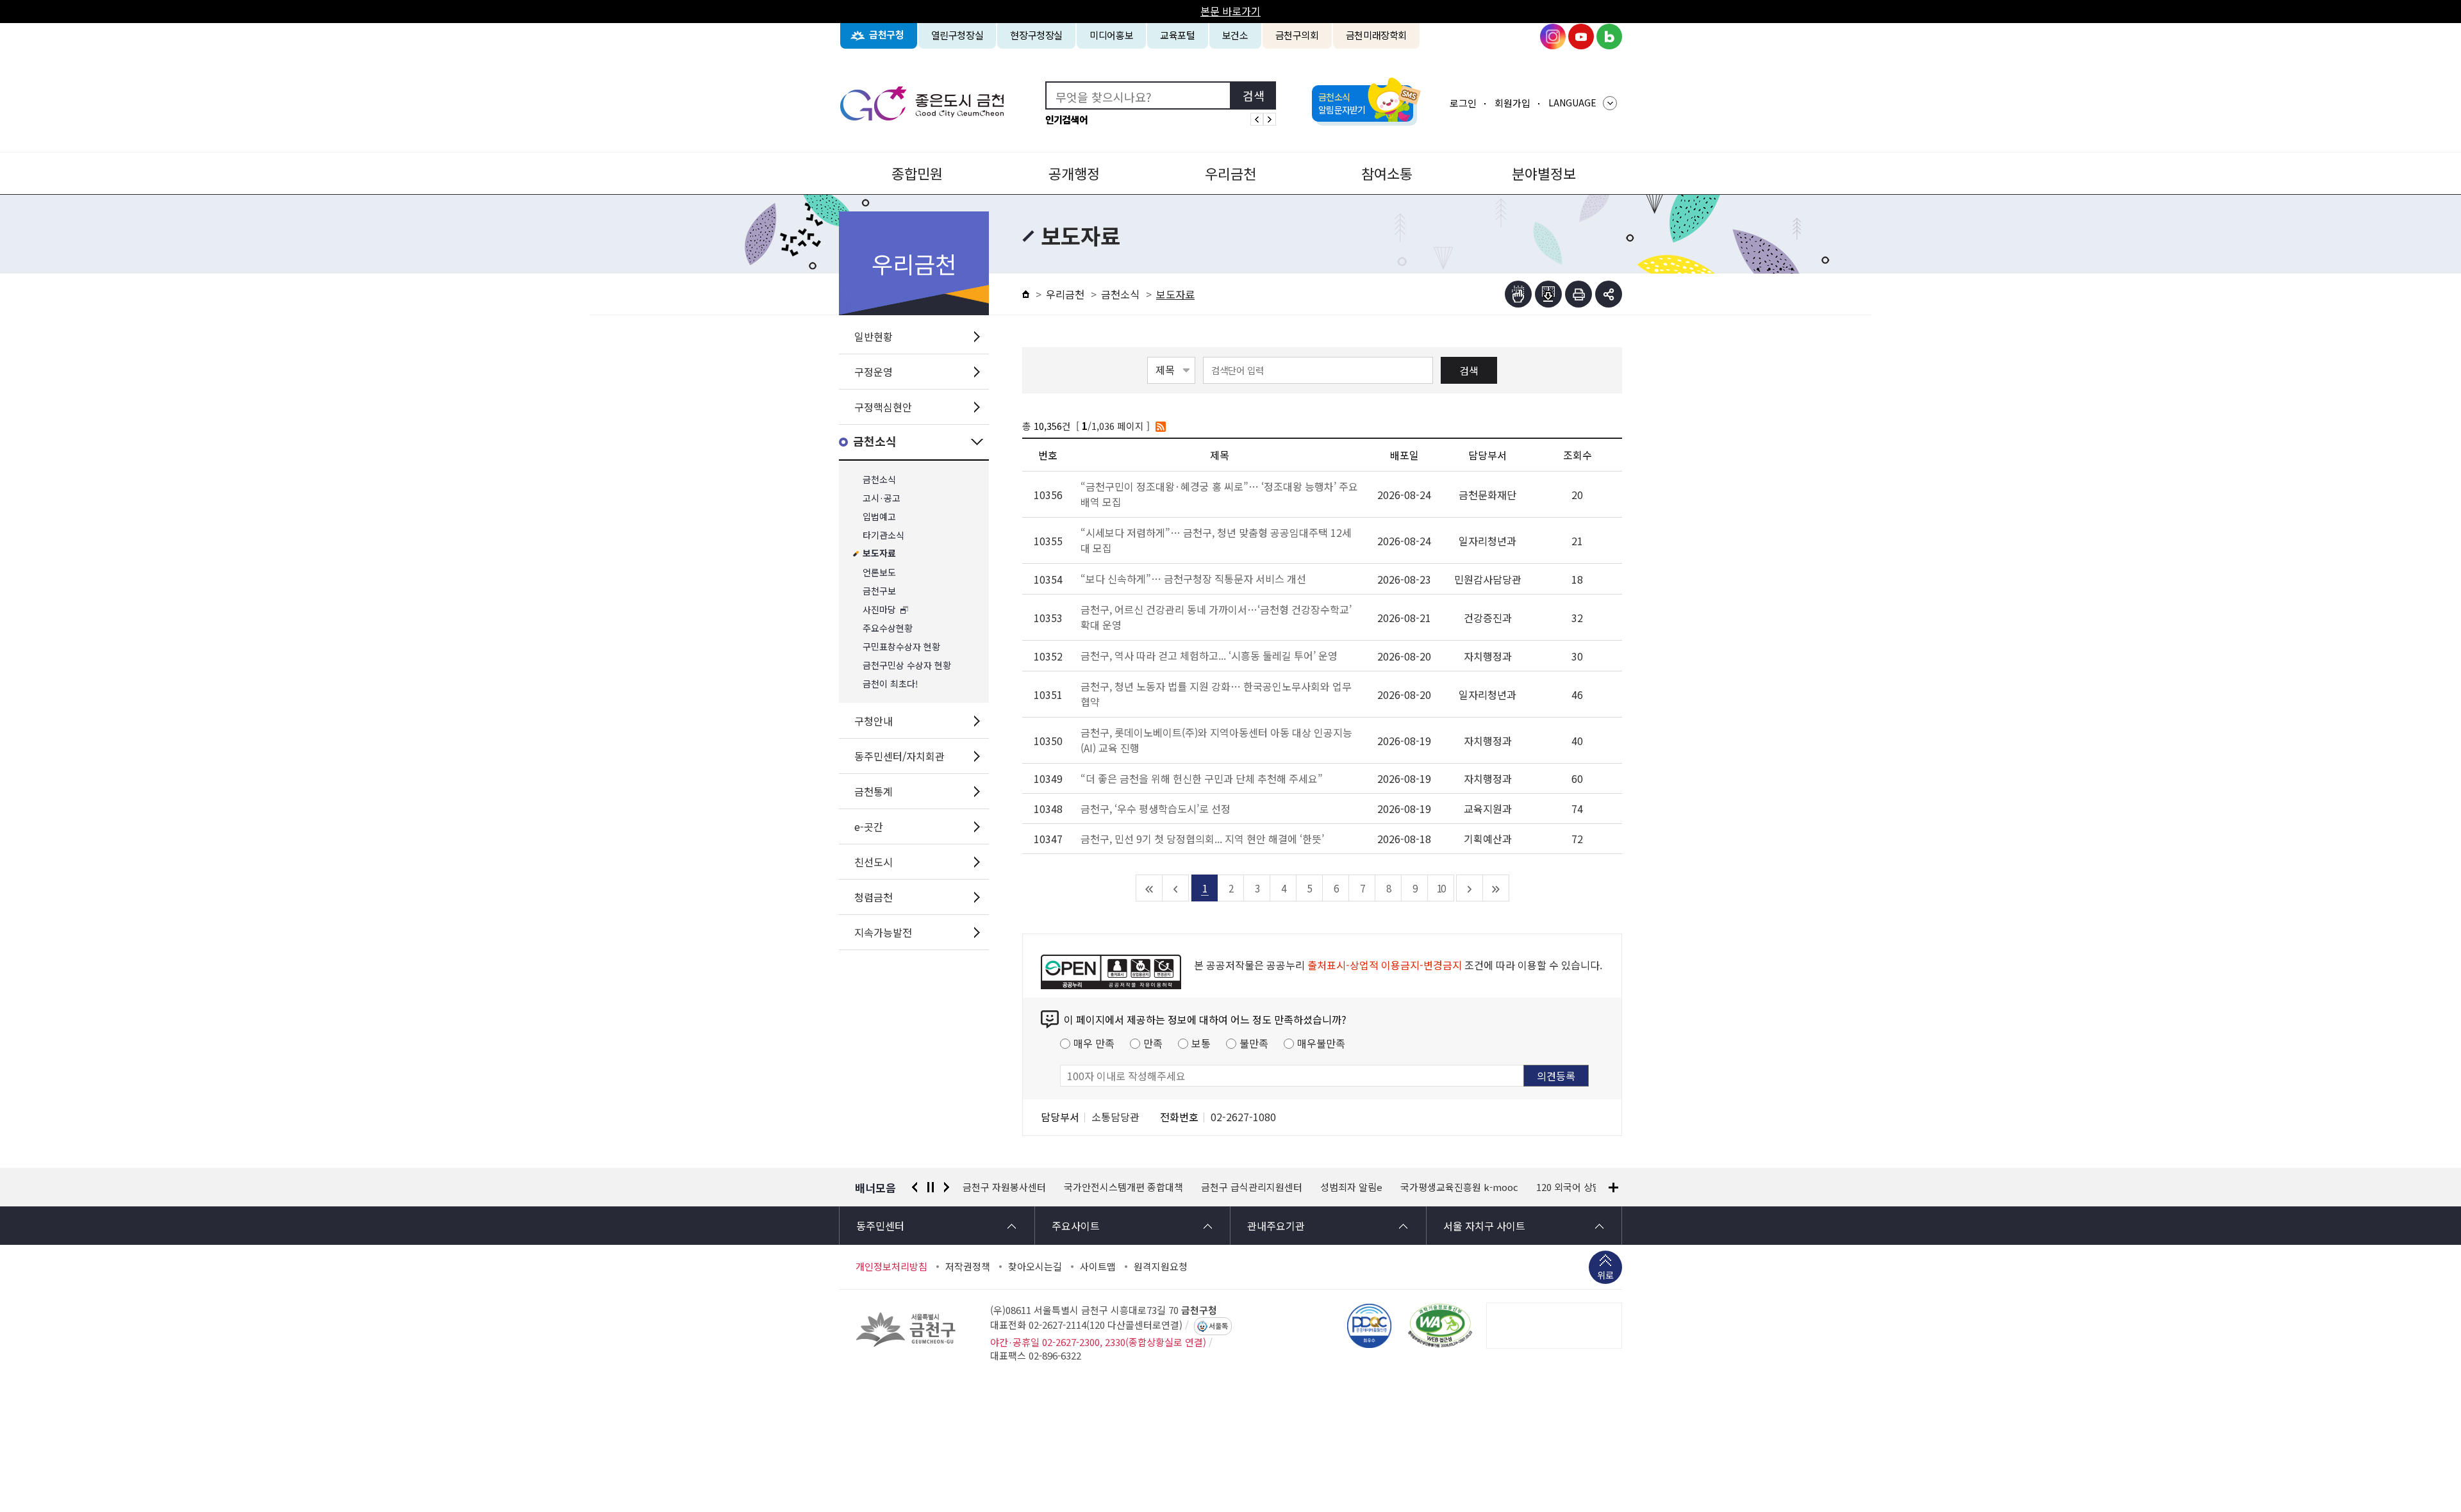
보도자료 (879, 554)
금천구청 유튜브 (1581, 37)
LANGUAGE (1572, 103)
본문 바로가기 (1230, 11)
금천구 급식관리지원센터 (1150, 1187)
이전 (915, 1187)
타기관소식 (883, 535)
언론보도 (879, 572)
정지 (931, 1187)
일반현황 (874, 336)
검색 (1469, 370)
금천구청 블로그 (1609, 37)
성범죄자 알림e (1250, 1187)
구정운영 (874, 372)
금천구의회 (1297, 35)
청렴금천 (874, 897)
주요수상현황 (888, 628)
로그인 (1463, 103)
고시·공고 (882, 498)
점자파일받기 (1548, 294)
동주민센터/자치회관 (899, 756)
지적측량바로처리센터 (1563, 1187)
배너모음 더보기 (1613, 1187)
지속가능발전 (883, 932)
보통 (1201, 1043)
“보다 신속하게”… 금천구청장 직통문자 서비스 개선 (1195, 579)
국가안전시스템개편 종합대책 (1022, 1187)
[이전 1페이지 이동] (1176, 888)
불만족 (1254, 1043)
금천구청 (887, 35)
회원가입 (1512, 103)
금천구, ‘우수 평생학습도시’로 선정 (1156, 809)
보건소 (1235, 35)
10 (1441, 888)
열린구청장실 (957, 35)
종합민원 (917, 173)
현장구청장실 (1036, 35)
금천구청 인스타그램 (1553, 37)
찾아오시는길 (1035, 1267)
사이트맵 (1098, 1267)
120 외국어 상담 (1468, 1187)
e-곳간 (869, 826)
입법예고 (879, 517)
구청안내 (874, 721)
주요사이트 (1076, 1226)
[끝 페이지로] (1496, 888)
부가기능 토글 (1609, 294)
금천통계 (874, 791)
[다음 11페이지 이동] (1470, 888)
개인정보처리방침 (891, 1267)
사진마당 (879, 610)
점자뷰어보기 (1518, 294)
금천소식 (875, 442)
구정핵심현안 (883, 407)
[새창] (1440, 1326)
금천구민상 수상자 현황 (907, 665)
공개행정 (1074, 173)
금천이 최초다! (891, 684)
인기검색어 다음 (1270, 119)
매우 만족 (1094, 1043)
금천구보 (879, 591)
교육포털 (1178, 35)
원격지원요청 (1161, 1267)
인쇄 (1579, 294)
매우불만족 (1321, 1043)
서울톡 (1218, 1326)
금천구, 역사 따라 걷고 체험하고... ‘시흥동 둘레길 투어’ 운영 (1210, 655)
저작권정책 (968, 1267)
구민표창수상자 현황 (901, 647)
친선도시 (874, 862)
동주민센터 (880, 1226)
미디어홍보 (1111, 35)
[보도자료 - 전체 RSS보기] (1161, 426)
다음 (947, 1187)
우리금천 (1230, 173)
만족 (1153, 1043)
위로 (1605, 1275)
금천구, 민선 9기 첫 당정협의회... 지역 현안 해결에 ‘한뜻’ (1202, 839)
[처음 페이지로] (1149, 888)
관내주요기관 (1276, 1226)
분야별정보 (1544, 173)
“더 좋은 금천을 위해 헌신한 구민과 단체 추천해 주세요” (1202, 778)
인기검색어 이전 (1257, 119)
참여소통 (1387, 173)
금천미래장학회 (1376, 35)
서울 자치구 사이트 (1484, 1226)
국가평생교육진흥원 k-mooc (1358, 1187)
